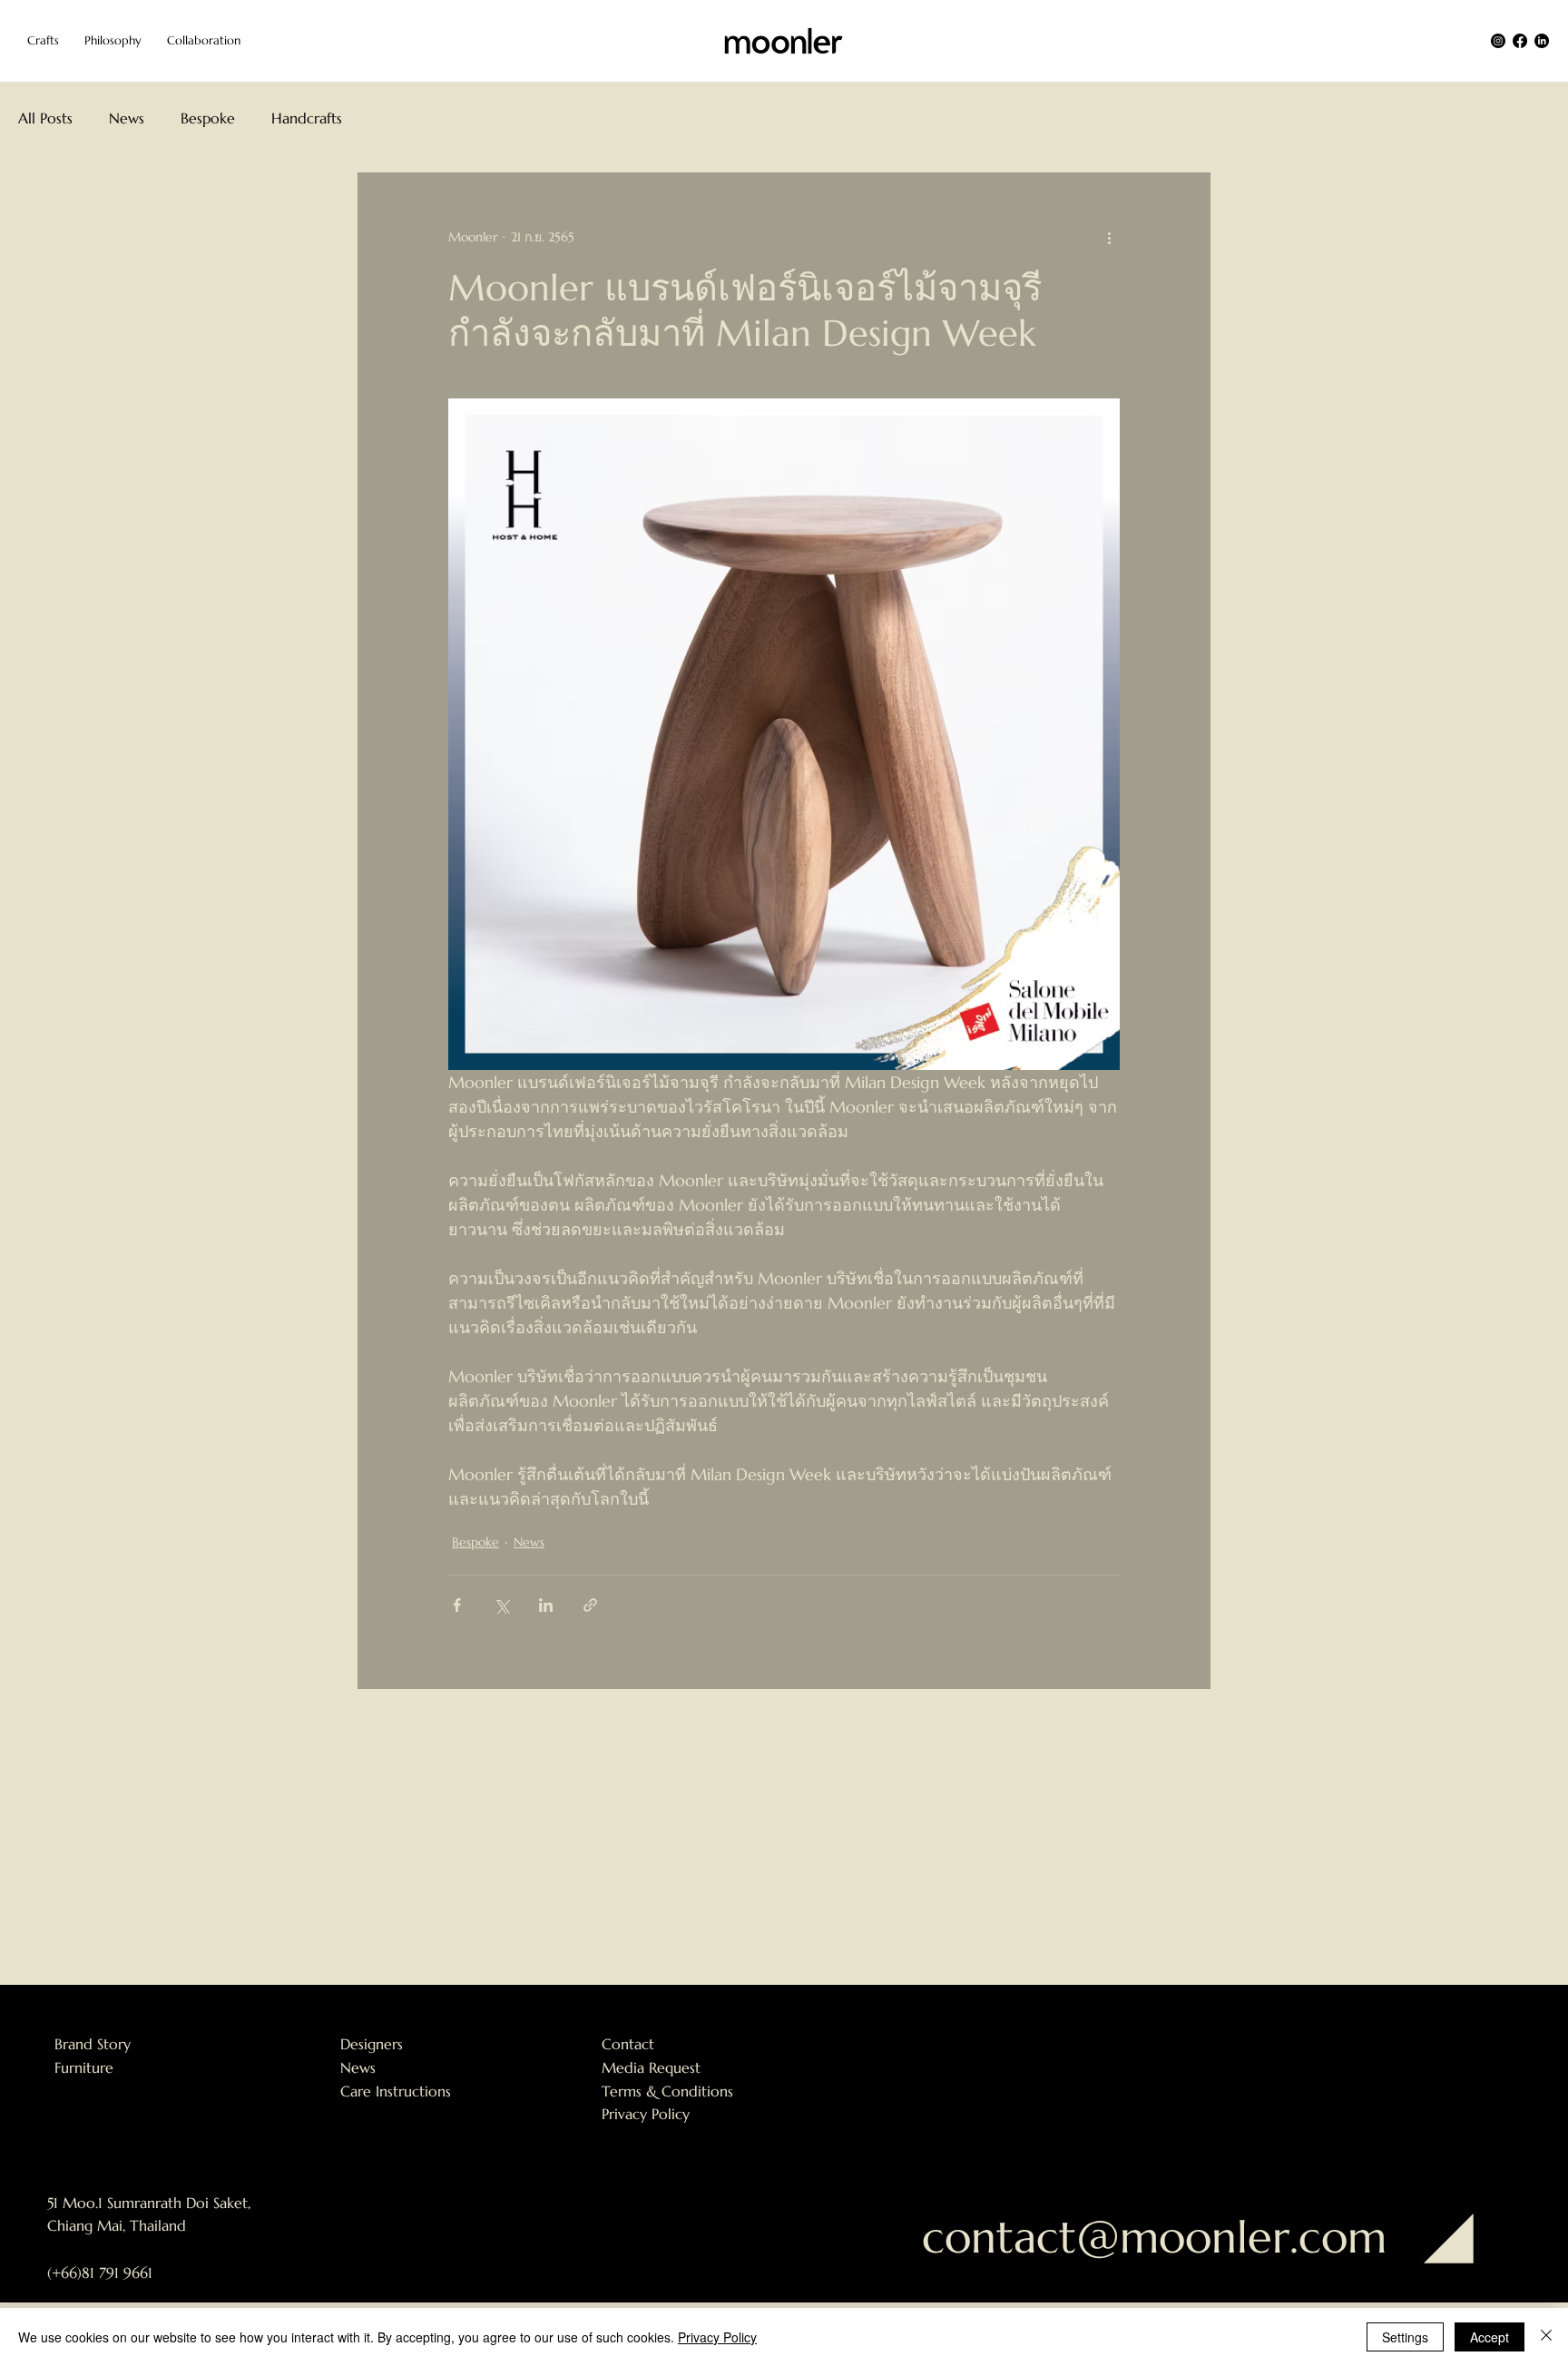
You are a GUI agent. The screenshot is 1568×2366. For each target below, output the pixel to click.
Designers (372, 2044)
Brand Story (93, 2044)
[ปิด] (1546, 2337)
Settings (1405, 2337)
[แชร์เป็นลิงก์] (590, 1605)
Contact (628, 2044)
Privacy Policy (646, 2114)
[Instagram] (1498, 41)
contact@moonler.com (1154, 2237)
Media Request (651, 2067)
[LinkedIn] (1542, 41)
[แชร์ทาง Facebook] (457, 1605)
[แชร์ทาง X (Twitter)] (501, 1605)
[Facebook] (1520, 41)
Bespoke (208, 118)
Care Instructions (396, 2091)
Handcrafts (307, 118)
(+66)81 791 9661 (100, 2273)
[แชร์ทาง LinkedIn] (546, 1605)
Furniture (84, 2067)
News (127, 118)
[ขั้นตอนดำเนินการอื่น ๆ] (1109, 238)
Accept (1490, 2337)
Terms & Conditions (667, 2091)
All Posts (45, 118)
